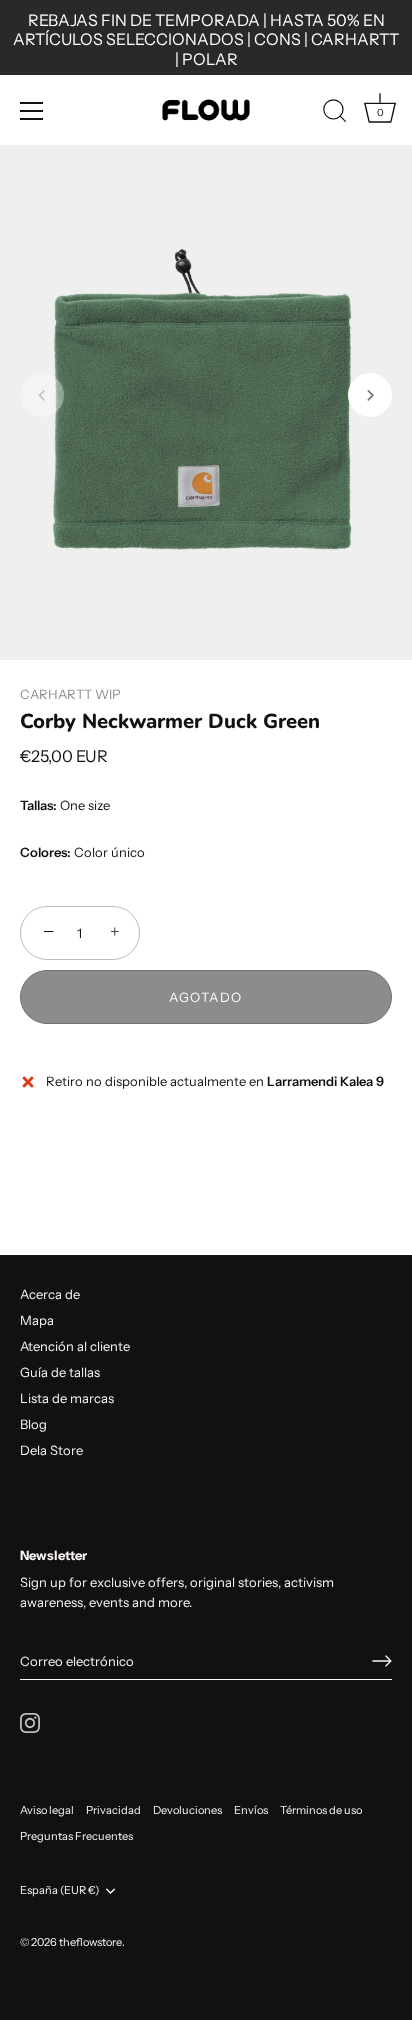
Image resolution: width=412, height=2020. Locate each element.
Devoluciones (187, 1810)
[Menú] (32, 111)
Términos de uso (321, 1810)
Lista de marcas (67, 1398)
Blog (33, 1424)
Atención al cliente (75, 1346)
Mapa (37, 1320)
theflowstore (90, 1942)
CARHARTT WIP (70, 694)
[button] (42, 395)
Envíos (251, 1810)
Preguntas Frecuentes (76, 1836)
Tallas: (38, 805)
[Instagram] (30, 1721)
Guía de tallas (60, 1372)
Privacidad (113, 1810)
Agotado (206, 997)
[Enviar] (382, 1661)
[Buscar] (335, 114)
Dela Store (51, 1450)
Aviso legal (47, 1810)
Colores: (45, 852)
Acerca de (50, 1294)
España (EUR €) (59, 1890)
